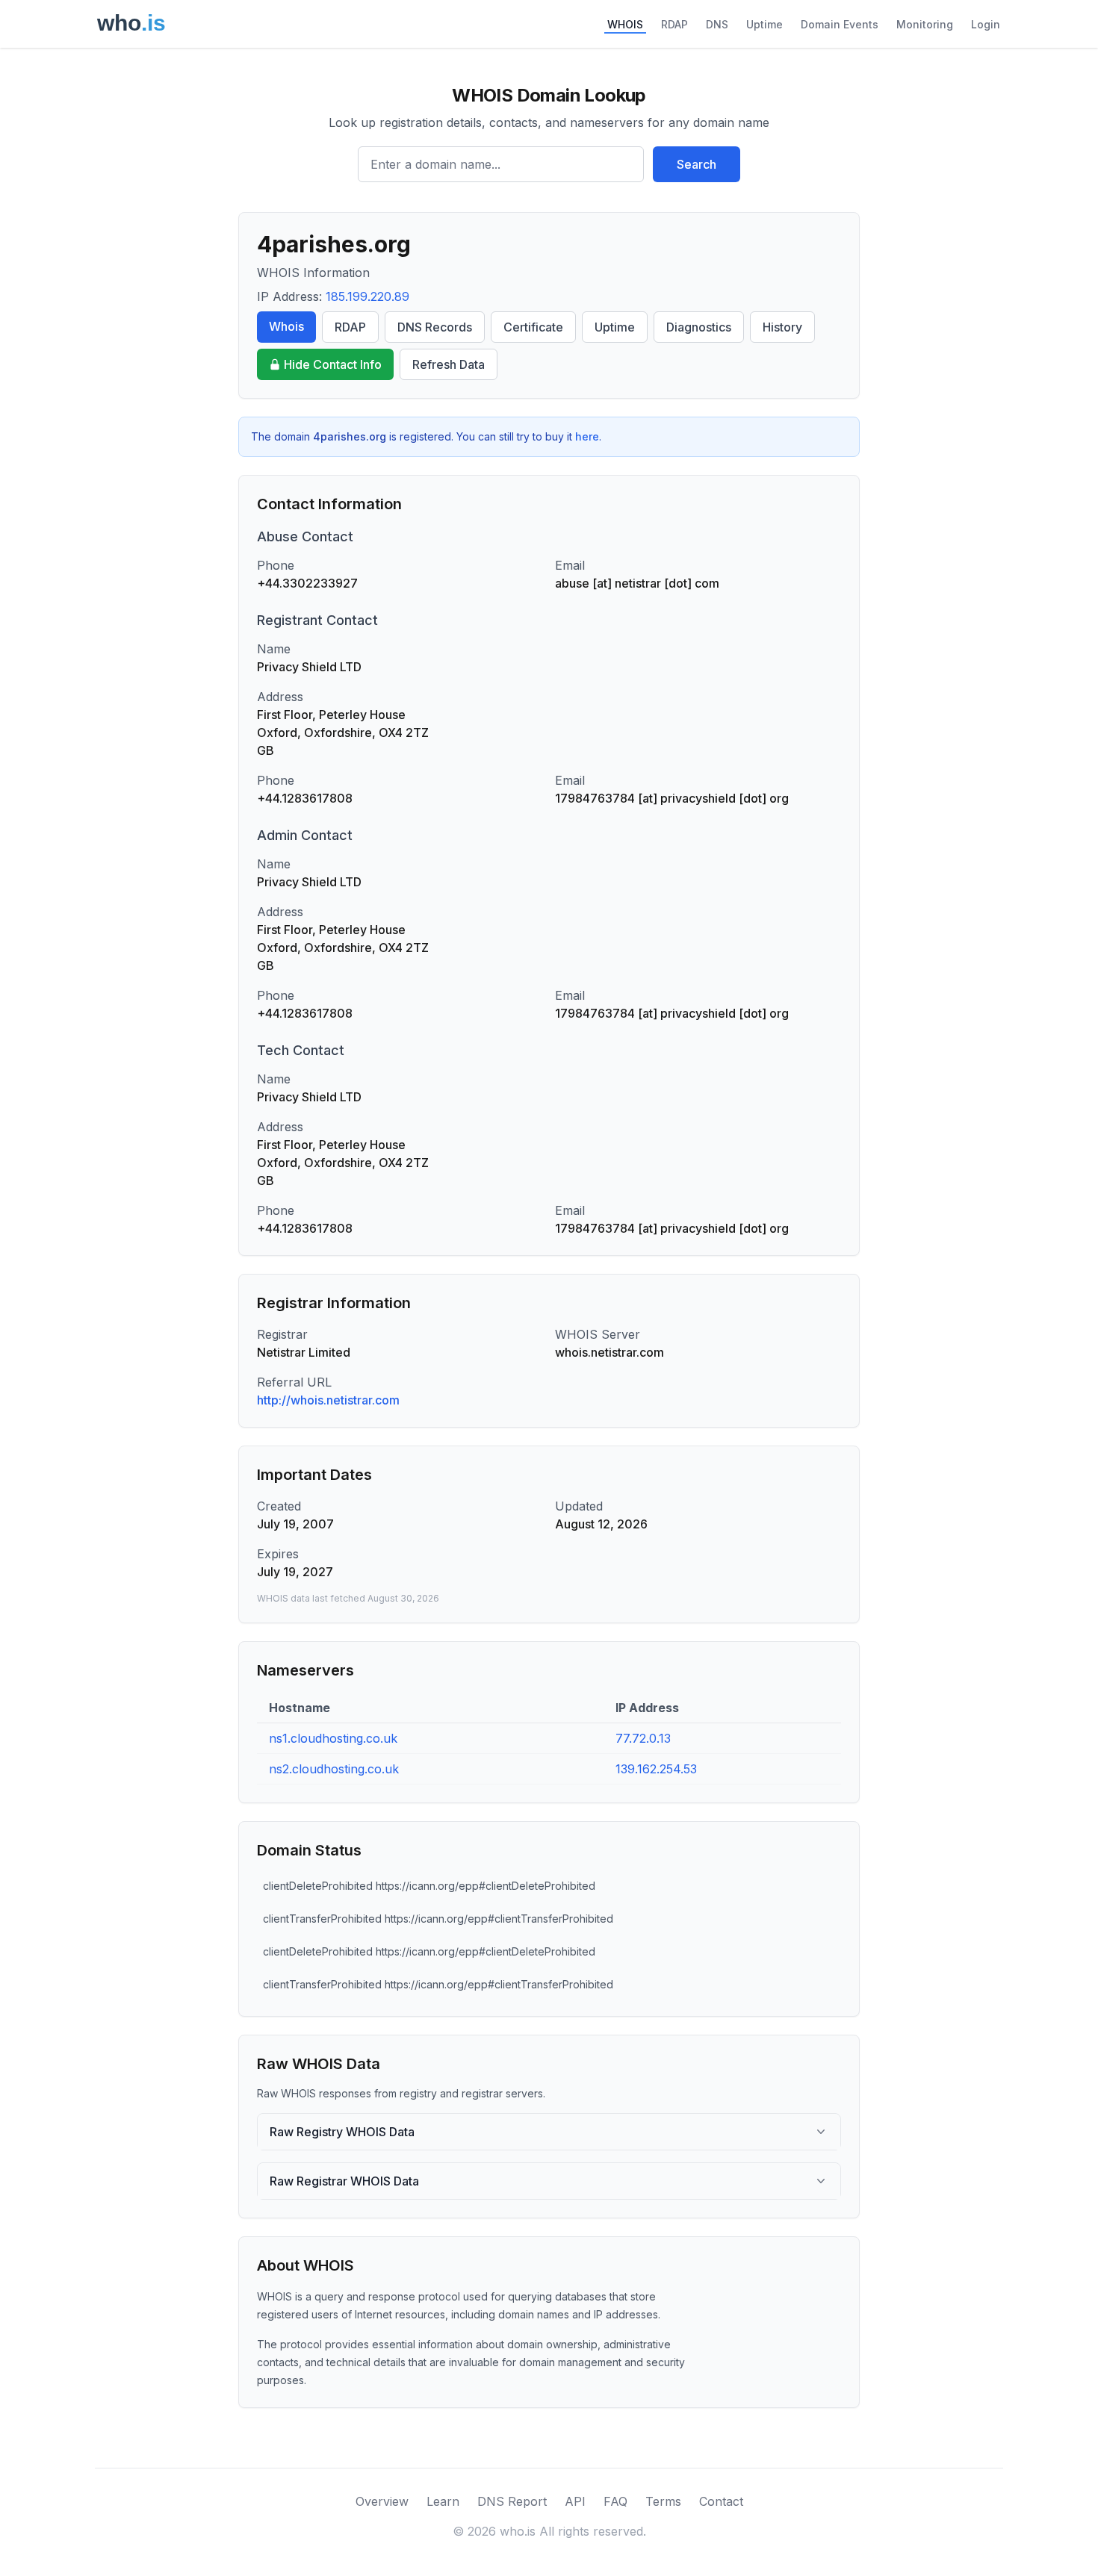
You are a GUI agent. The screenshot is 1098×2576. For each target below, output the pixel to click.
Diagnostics (699, 327)
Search (697, 164)
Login (986, 24)
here (587, 436)
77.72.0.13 (643, 1738)
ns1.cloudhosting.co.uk (333, 1738)
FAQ (615, 2501)
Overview (382, 2501)
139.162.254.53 (656, 1769)
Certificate (533, 327)
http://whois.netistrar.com (328, 1400)
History (782, 327)
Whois (286, 326)
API (575, 2501)
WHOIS (625, 24)
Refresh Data (449, 364)
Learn (443, 2501)
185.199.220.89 (367, 296)
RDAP (674, 24)
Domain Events (840, 24)
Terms (663, 2501)
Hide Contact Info (333, 364)
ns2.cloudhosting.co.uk (334, 1769)
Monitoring (925, 24)
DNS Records (435, 327)
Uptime (764, 24)
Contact (721, 2501)
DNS (717, 24)
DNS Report (512, 2501)
